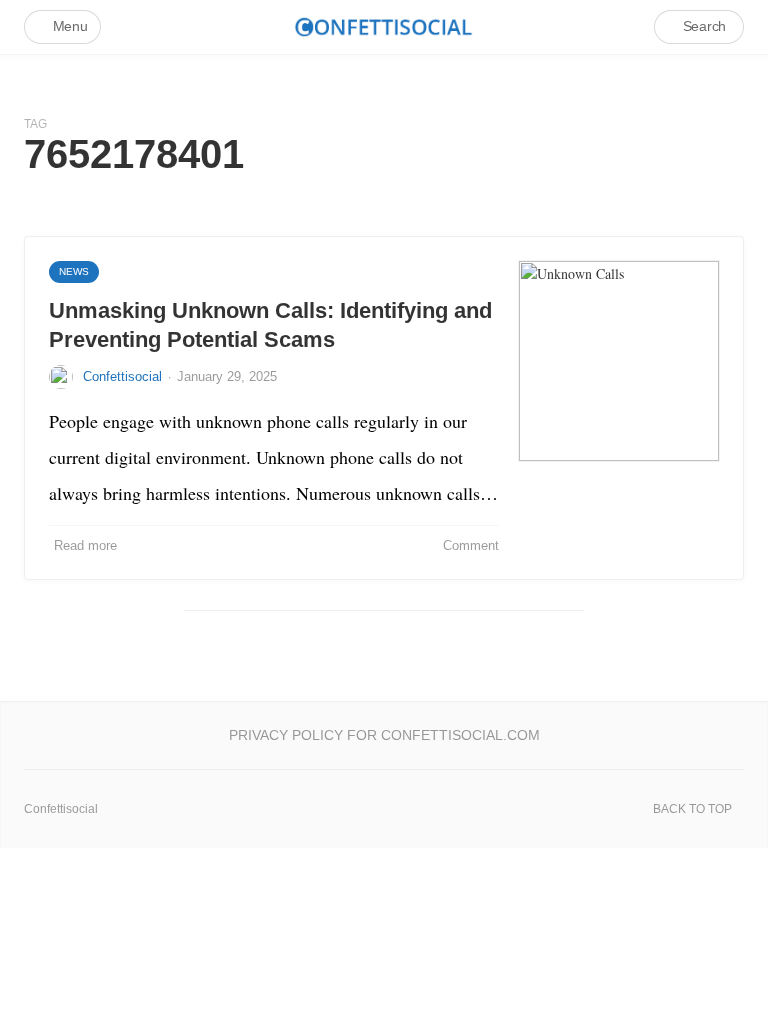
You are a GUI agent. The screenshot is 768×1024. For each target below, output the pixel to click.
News (74, 271)
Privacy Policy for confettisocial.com (384, 735)
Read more (85, 545)
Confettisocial (122, 376)
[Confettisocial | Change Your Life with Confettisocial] (384, 26)
